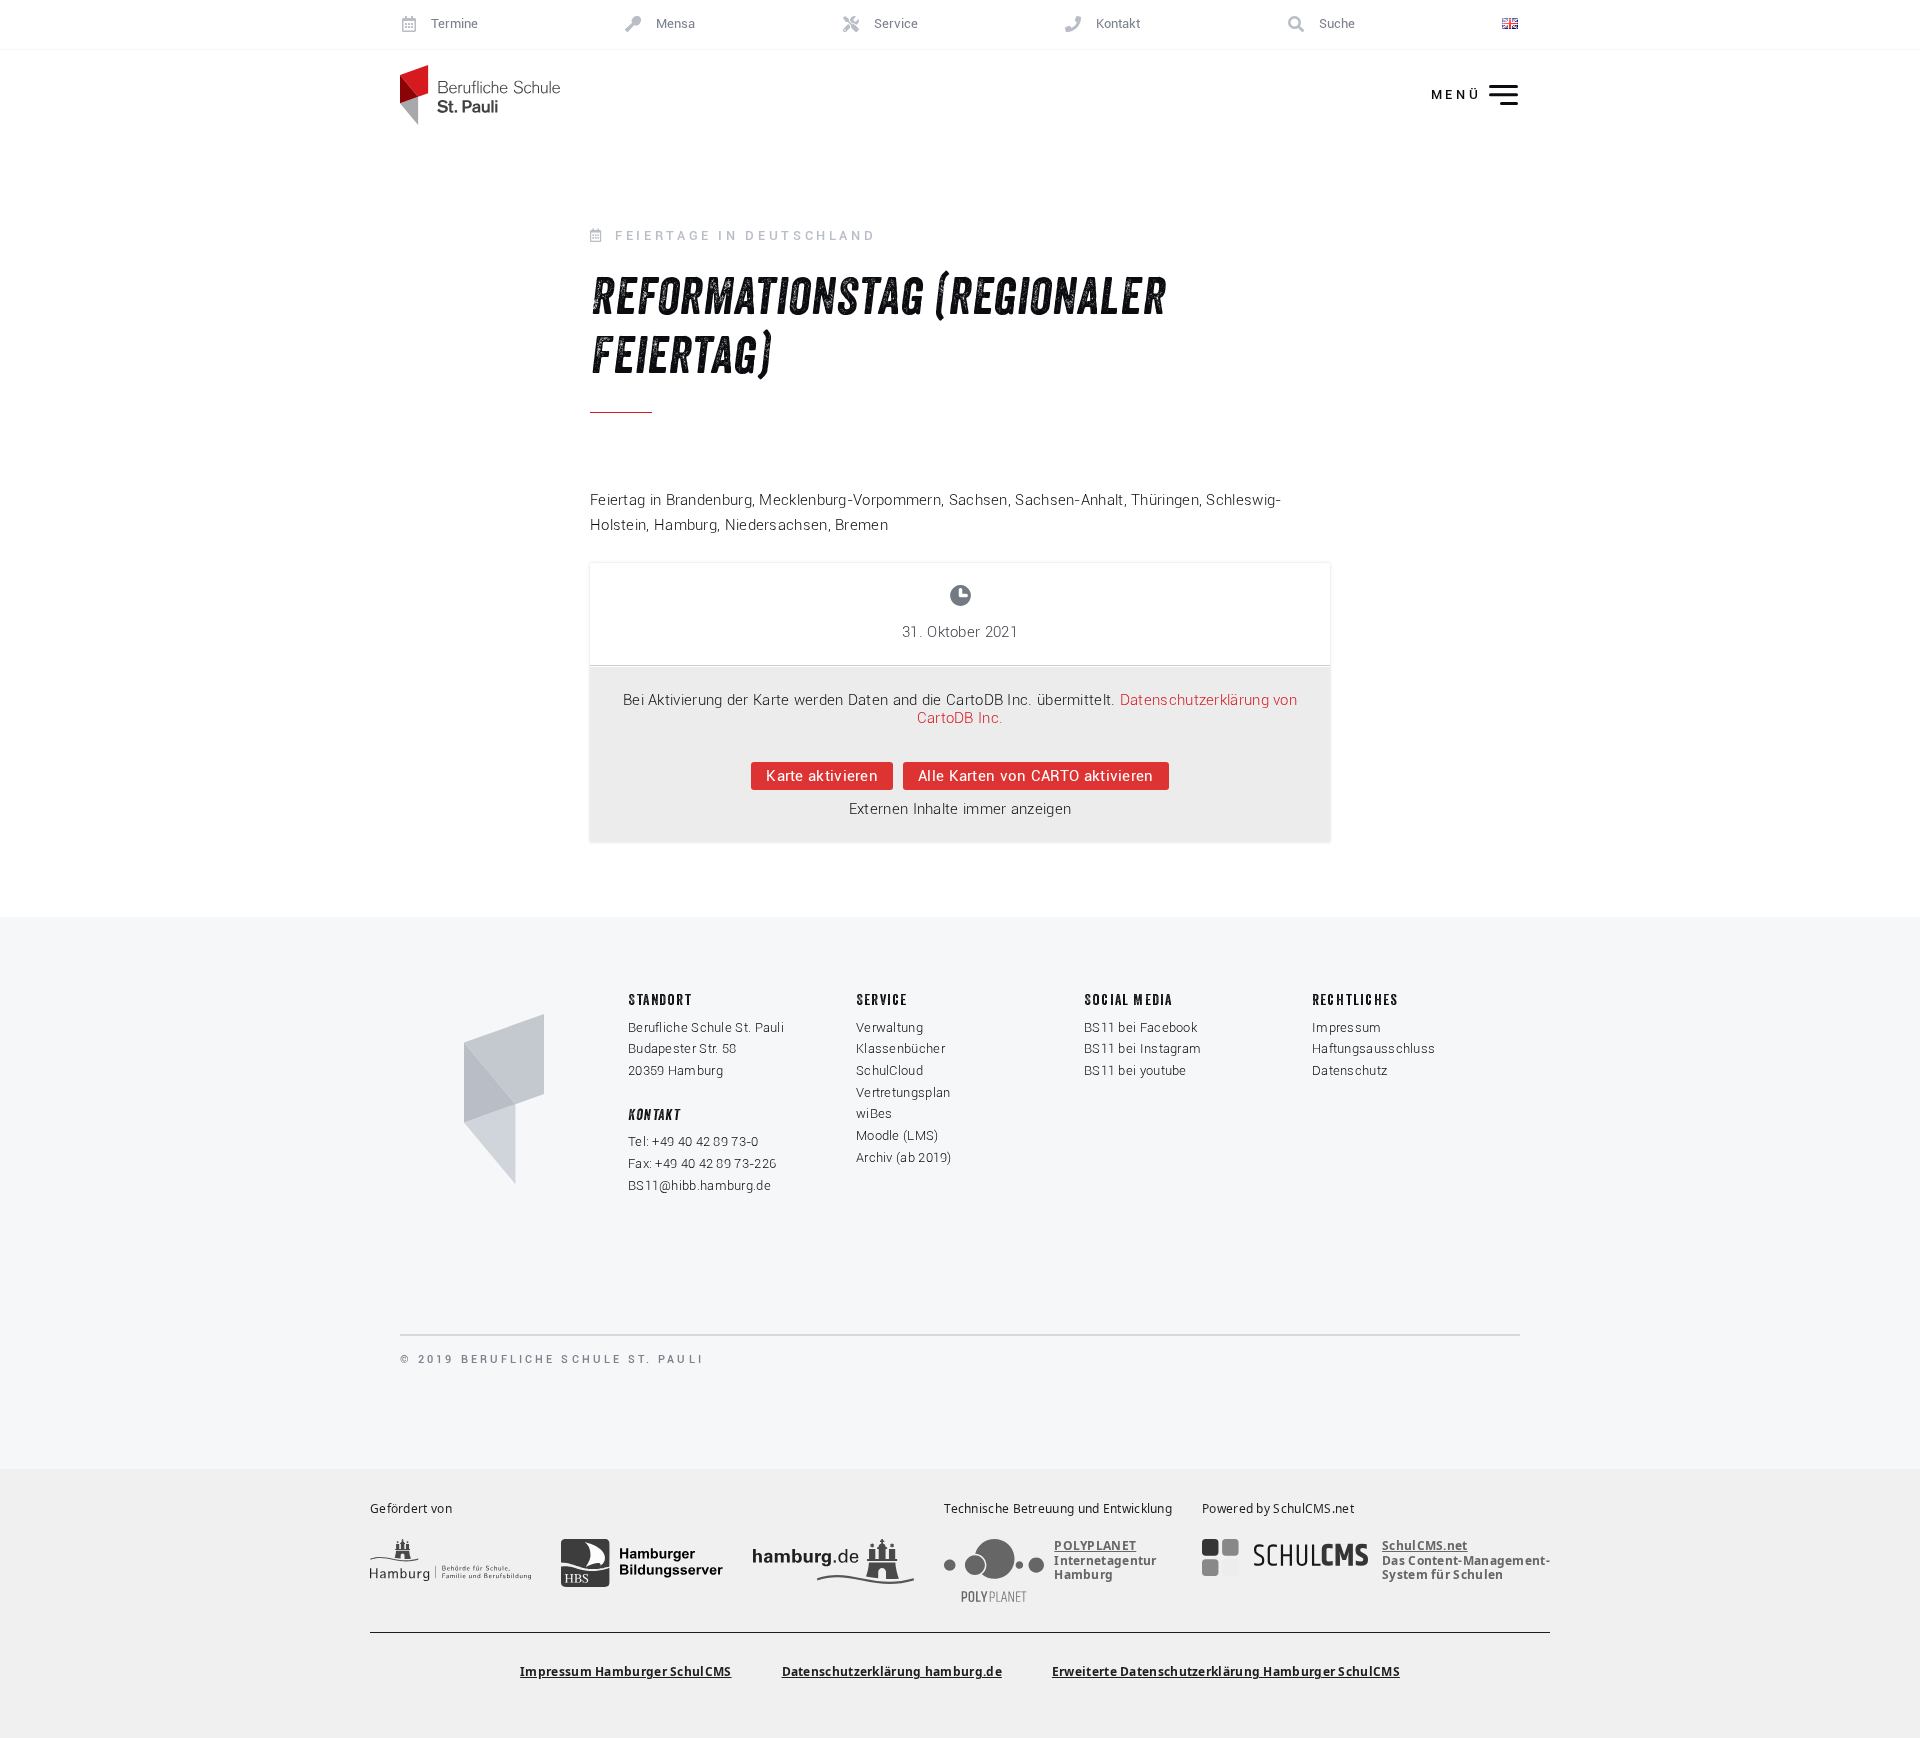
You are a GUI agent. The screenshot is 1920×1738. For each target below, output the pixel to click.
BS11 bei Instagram (1142, 1048)
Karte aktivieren (822, 776)
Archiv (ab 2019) (904, 1157)
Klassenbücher (900, 1048)
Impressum (1347, 1027)
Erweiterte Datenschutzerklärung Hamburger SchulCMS (1226, 1671)
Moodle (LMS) (897, 1135)
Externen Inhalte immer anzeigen (960, 809)
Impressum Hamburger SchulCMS (625, 1671)
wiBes (874, 1113)
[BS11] (480, 95)
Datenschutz (1349, 1070)
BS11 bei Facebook (1140, 1027)
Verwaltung (889, 1027)
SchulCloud (889, 1070)
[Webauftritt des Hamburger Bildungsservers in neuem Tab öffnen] (641, 1563)
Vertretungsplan (903, 1092)
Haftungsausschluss (1373, 1048)
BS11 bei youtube (1135, 1070)
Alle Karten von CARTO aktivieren (1036, 776)
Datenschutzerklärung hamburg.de (892, 1671)
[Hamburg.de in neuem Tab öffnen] (833, 1563)
